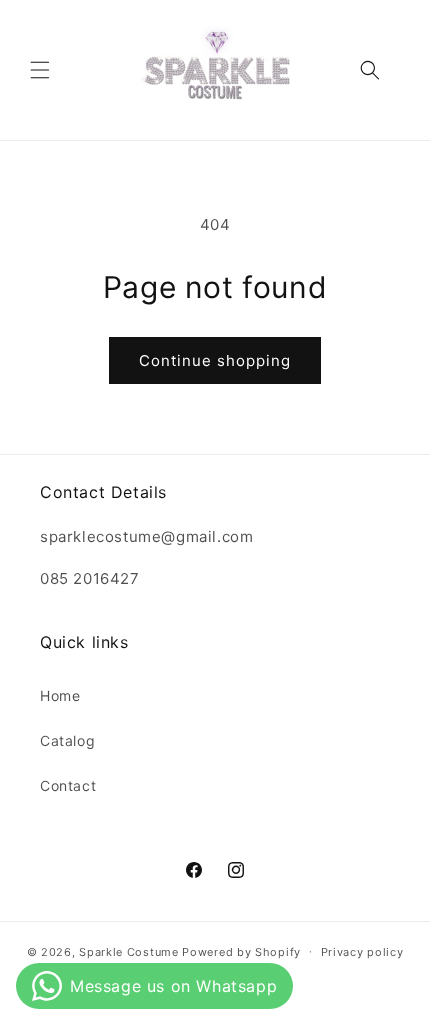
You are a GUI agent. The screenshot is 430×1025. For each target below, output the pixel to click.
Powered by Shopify (241, 951)
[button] (40, 70)
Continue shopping (215, 360)
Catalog (67, 740)
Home (60, 695)
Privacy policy (362, 952)
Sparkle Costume (129, 951)
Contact (68, 785)
